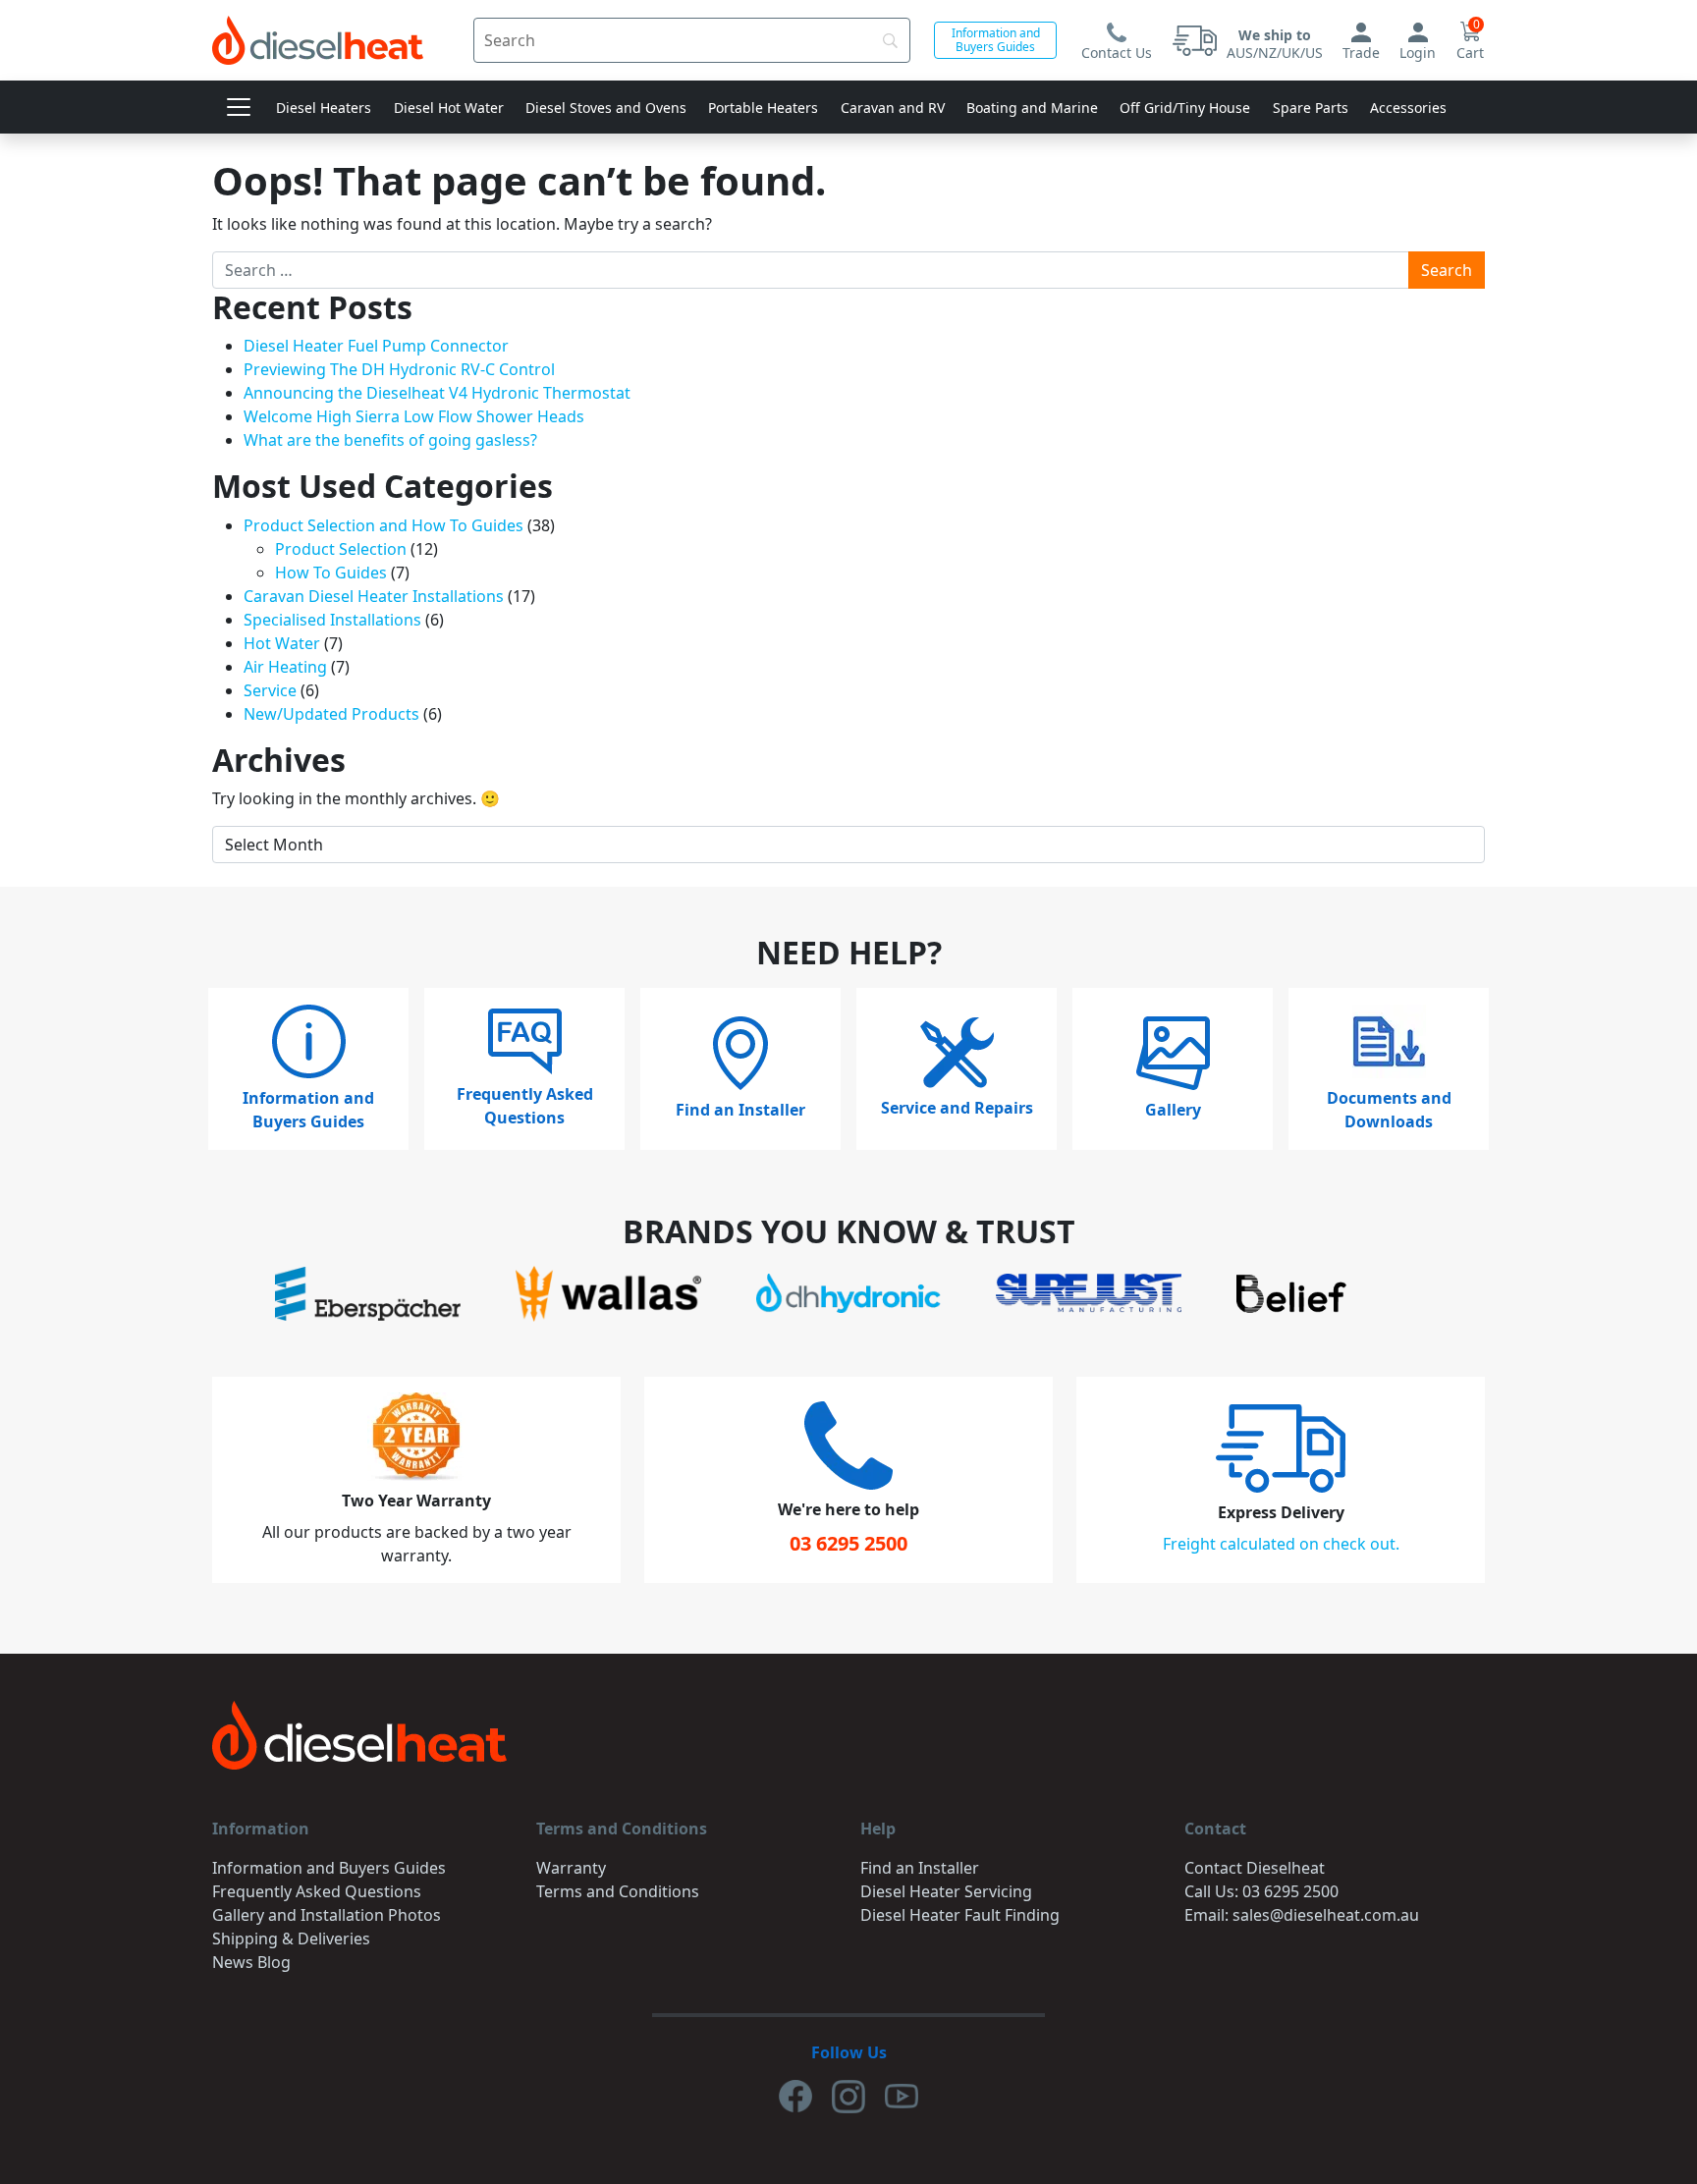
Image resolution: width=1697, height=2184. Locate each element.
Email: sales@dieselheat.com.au (1302, 1915)
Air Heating (285, 667)
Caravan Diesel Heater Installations (374, 596)
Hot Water (282, 643)
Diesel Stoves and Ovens (606, 108)
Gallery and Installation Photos (327, 1915)
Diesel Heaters (324, 108)
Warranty (571, 1868)
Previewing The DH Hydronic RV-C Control (399, 369)
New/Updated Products (331, 714)
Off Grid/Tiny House (1185, 108)
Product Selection (341, 549)
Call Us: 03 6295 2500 (1261, 1891)
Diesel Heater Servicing (946, 1891)
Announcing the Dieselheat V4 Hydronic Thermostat (437, 393)
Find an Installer (740, 1110)
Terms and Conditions (618, 1891)
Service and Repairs (957, 1108)
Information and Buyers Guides (996, 40)
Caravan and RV (893, 108)
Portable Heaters (763, 108)
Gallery (1173, 1110)
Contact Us (1117, 53)
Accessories (1408, 108)
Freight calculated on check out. (1281, 1544)
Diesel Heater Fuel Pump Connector (376, 346)
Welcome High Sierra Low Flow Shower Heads (414, 416)
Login (1418, 53)
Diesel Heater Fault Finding (960, 1915)
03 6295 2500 (848, 1543)
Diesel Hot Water (449, 108)
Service (270, 690)
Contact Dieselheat (1255, 1868)
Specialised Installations (332, 620)
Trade (1361, 53)
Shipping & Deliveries (291, 1938)
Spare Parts (1311, 108)
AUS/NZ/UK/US (1275, 44)
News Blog (251, 1962)
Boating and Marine (1032, 108)
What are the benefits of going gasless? (390, 440)
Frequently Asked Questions (525, 1106)
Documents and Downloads (1389, 1110)
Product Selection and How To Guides (383, 525)
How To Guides (331, 573)
